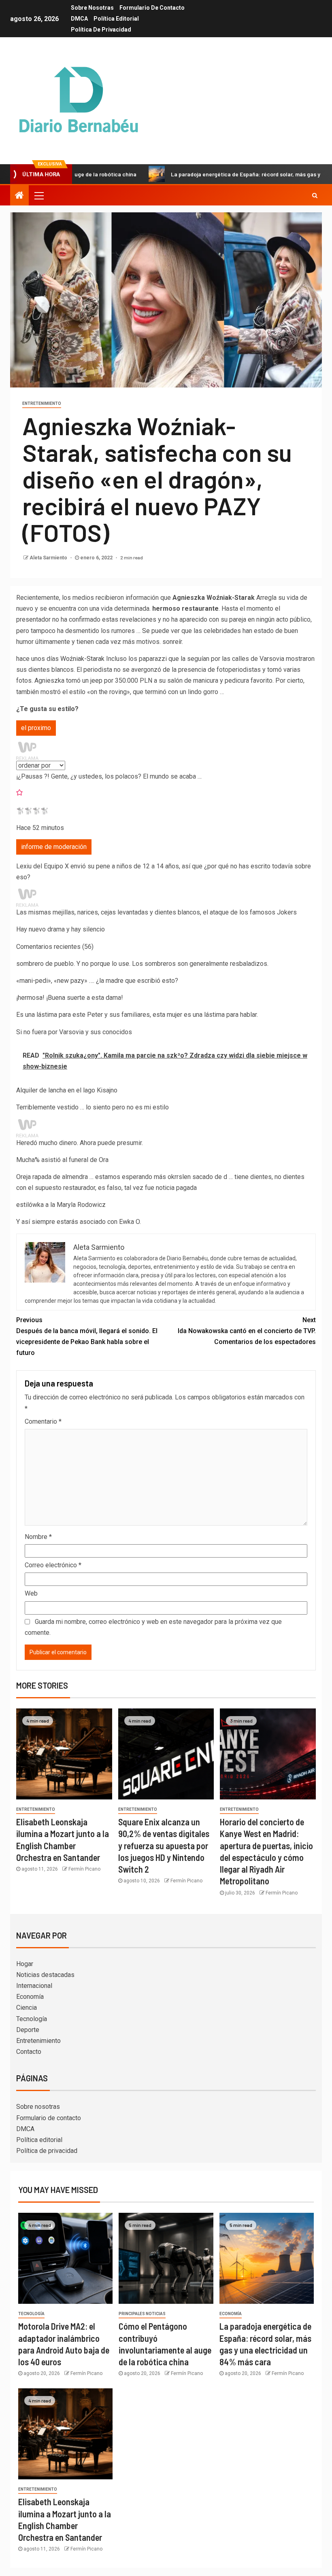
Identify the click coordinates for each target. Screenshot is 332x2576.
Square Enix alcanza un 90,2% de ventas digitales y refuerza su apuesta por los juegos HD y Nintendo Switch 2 (164, 1845)
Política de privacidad (101, 30)
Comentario (43, 1421)
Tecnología (32, 2019)
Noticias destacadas (45, 1975)
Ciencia (27, 2008)
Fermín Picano (84, 1869)
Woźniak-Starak (82, 659)
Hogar (25, 1964)
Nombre (38, 1537)
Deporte (28, 2030)
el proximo (36, 728)
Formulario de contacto (152, 8)
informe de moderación (54, 847)
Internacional (34, 1986)
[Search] (315, 195)
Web (31, 1593)
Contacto (29, 2052)
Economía (30, 1997)
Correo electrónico (53, 1565)
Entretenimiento (42, 403)
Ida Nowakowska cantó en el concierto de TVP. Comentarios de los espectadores (247, 1331)
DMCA (79, 19)
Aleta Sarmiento (49, 558)
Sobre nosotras (92, 8)
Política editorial (116, 19)
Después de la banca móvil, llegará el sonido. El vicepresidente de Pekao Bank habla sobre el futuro (87, 1337)
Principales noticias (142, 2314)
